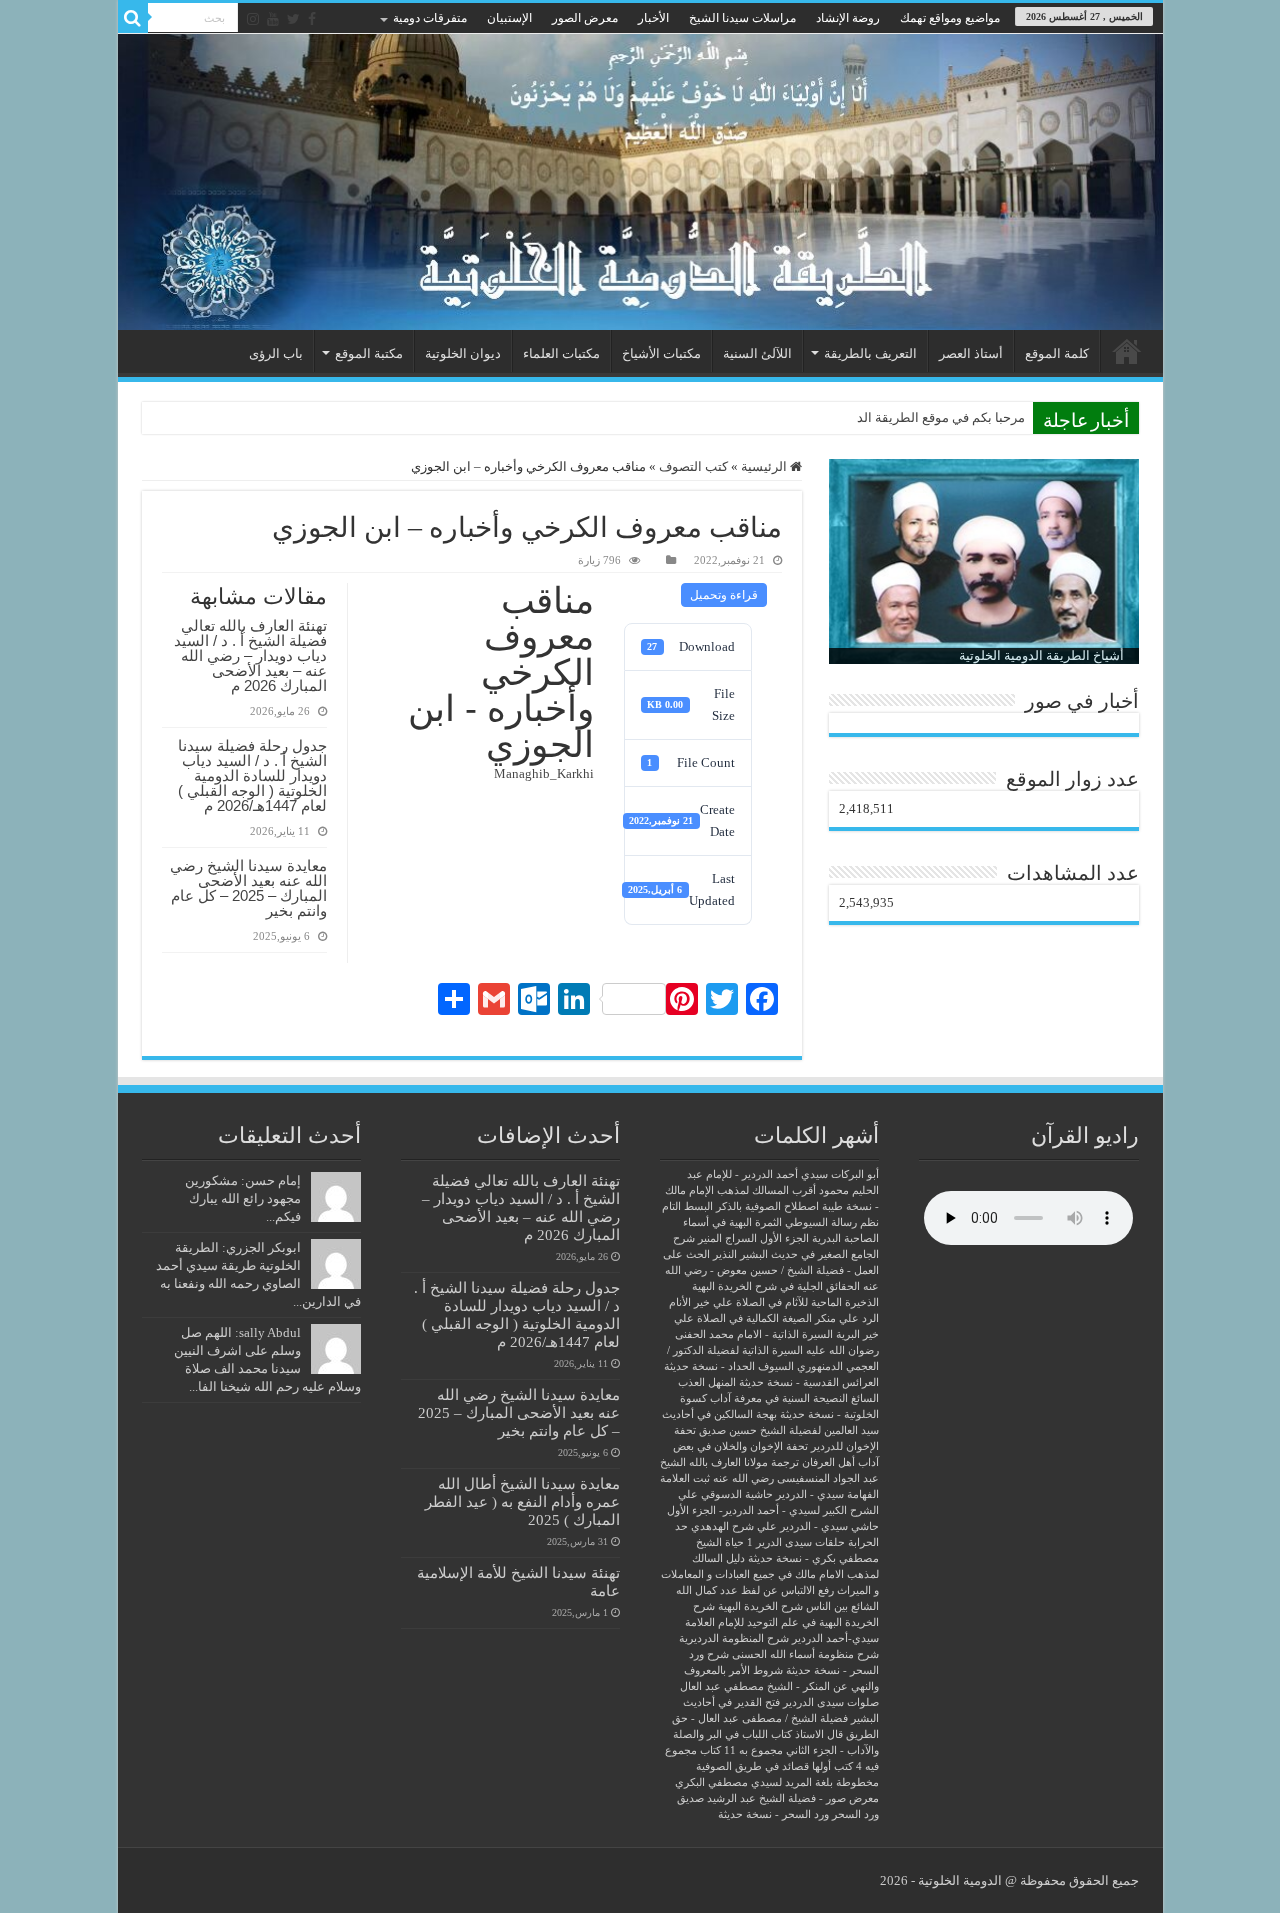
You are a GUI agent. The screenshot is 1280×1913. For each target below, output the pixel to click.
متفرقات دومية (430, 18)
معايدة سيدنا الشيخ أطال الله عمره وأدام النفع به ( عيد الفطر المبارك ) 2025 (522, 1501)
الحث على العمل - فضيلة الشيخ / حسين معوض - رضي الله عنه (771, 1270)
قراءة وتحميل (724, 595)
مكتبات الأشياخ (661, 353)
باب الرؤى (276, 353)
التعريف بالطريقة (870, 353)
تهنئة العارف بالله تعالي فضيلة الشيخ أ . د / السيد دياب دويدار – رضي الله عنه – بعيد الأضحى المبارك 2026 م (250, 655)
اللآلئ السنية (757, 353)
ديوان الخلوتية (463, 353)
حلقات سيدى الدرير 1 (796, 1542)
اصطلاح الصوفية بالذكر (767, 1206)
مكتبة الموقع (369, 353)
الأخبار (653, 18)
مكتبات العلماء (561, 353)
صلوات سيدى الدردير (831, 1702)
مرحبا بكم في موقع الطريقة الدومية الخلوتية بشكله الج (878, 417)
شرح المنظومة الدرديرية (734, 1638)
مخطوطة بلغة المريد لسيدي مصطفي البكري (777, 1782)
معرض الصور (585, 18)
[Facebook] (312, 19)
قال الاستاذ (819, 1734)
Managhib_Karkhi (544, 773)
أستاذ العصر (971, 353)
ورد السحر (855, 1814)
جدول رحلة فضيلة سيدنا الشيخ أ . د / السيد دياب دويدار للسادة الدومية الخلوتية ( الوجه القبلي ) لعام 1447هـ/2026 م (252, 775)
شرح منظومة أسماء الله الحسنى (805, 1654)
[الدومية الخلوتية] (640, 182)
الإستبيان (509, 18)
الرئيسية (1127, 351)
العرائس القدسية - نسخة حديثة (809, 1382)
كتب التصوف (693, 466)
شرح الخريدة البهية (760, 1606)
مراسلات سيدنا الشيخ (742, 18)
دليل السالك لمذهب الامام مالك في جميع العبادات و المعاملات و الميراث (770, 1574)
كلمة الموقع (1057, 353)
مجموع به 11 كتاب (741, 1750)
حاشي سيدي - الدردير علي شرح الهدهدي (785, 1526)
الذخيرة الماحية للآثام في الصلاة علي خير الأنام (774, 1302)
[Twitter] (293, 19)
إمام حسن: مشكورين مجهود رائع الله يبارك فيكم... (243, 1198)
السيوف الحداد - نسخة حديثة (729, 1366)
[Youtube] (273, 19)
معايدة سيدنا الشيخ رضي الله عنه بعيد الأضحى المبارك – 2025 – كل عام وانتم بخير (248, 888)
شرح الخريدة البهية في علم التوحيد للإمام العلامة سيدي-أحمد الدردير (782, 1622)
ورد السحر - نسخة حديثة (773, 1814)
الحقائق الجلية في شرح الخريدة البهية (776, 1286)
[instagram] (253, 19)
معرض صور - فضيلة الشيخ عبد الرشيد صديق (778, 1798)
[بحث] (133, 18)
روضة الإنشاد (848, 18)
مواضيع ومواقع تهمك (950, 18)
